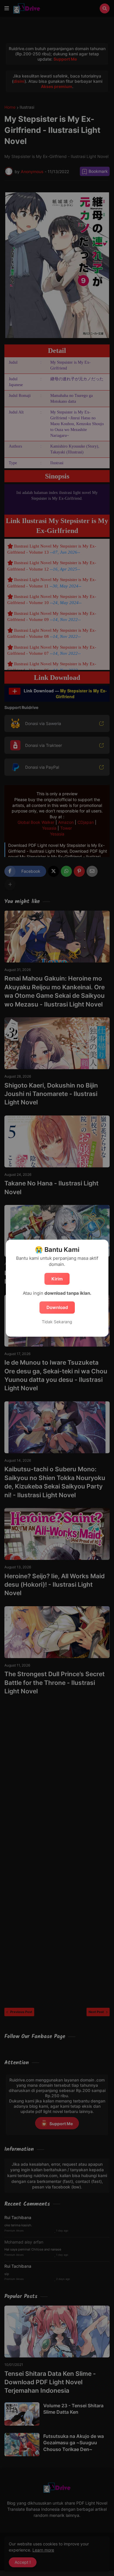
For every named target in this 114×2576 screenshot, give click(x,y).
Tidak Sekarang (57, 1322)
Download (57, 1307)
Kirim (57, 1279)
